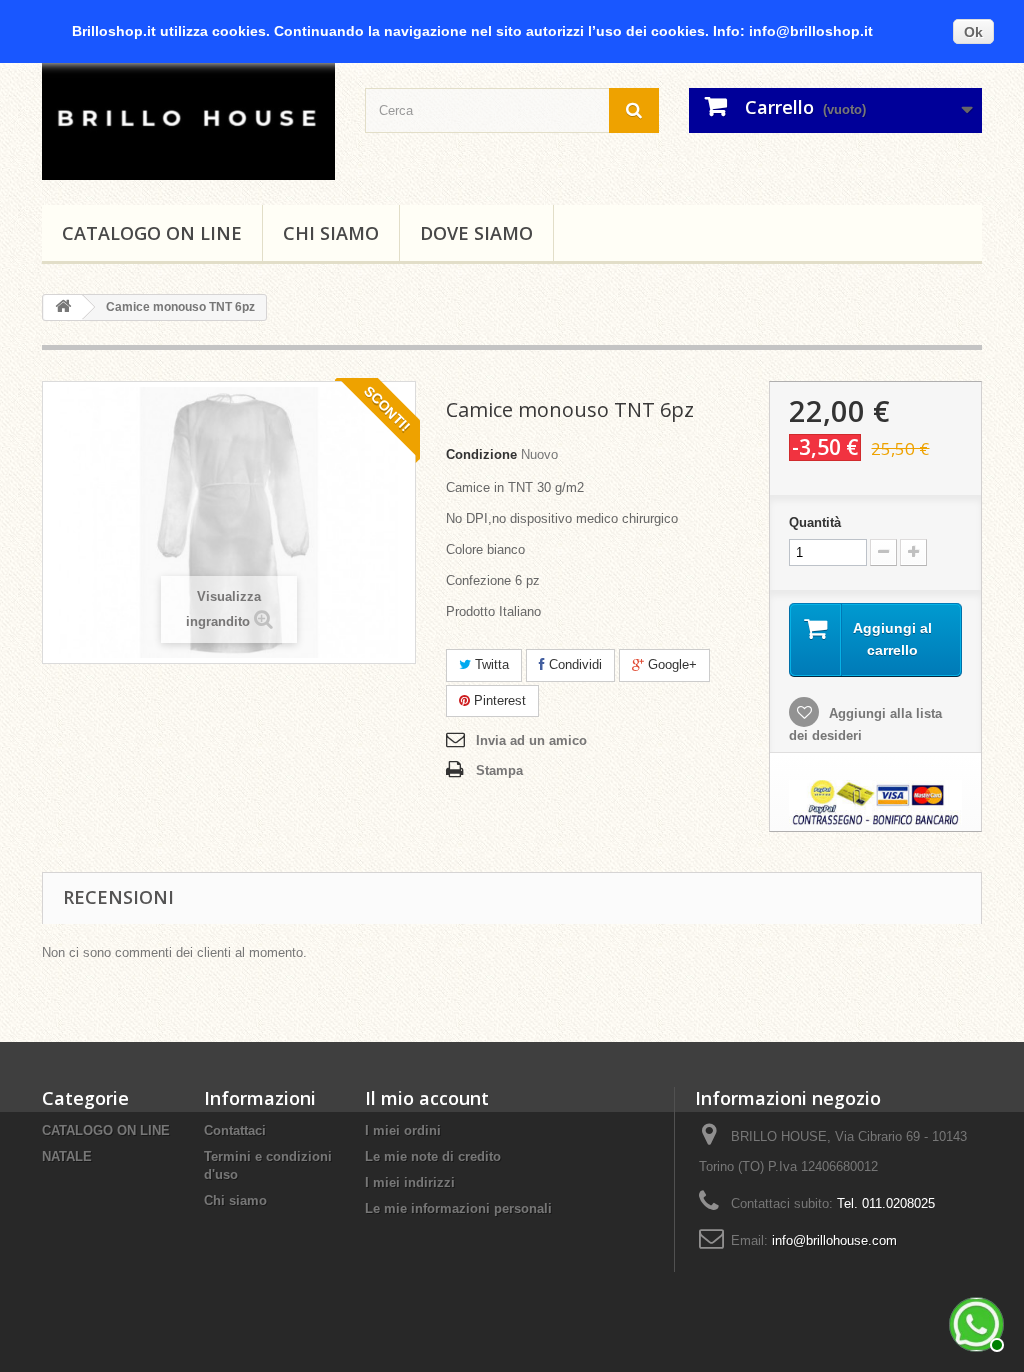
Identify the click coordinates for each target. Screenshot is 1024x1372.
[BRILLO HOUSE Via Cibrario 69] (188, 116)
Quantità (815, 522)
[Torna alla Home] (63, 307)
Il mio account (427, 1098)
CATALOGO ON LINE (152, 233)
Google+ (670, 664)
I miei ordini (403, 1130)
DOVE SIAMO (476, 233)
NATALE (67, 1156)
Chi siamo (331, 233)
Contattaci (235, 1130)
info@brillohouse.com (834, 1240)
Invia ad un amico (531, 740)
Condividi (573, 664)
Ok (973, 32)
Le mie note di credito (433, 1156)
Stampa (499, 770)
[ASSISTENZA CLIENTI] (974, 1322)
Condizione (481, 454)
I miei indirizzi (410, 1182)
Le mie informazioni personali (458, 1208)
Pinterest (498, 700)
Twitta (490, 664)
